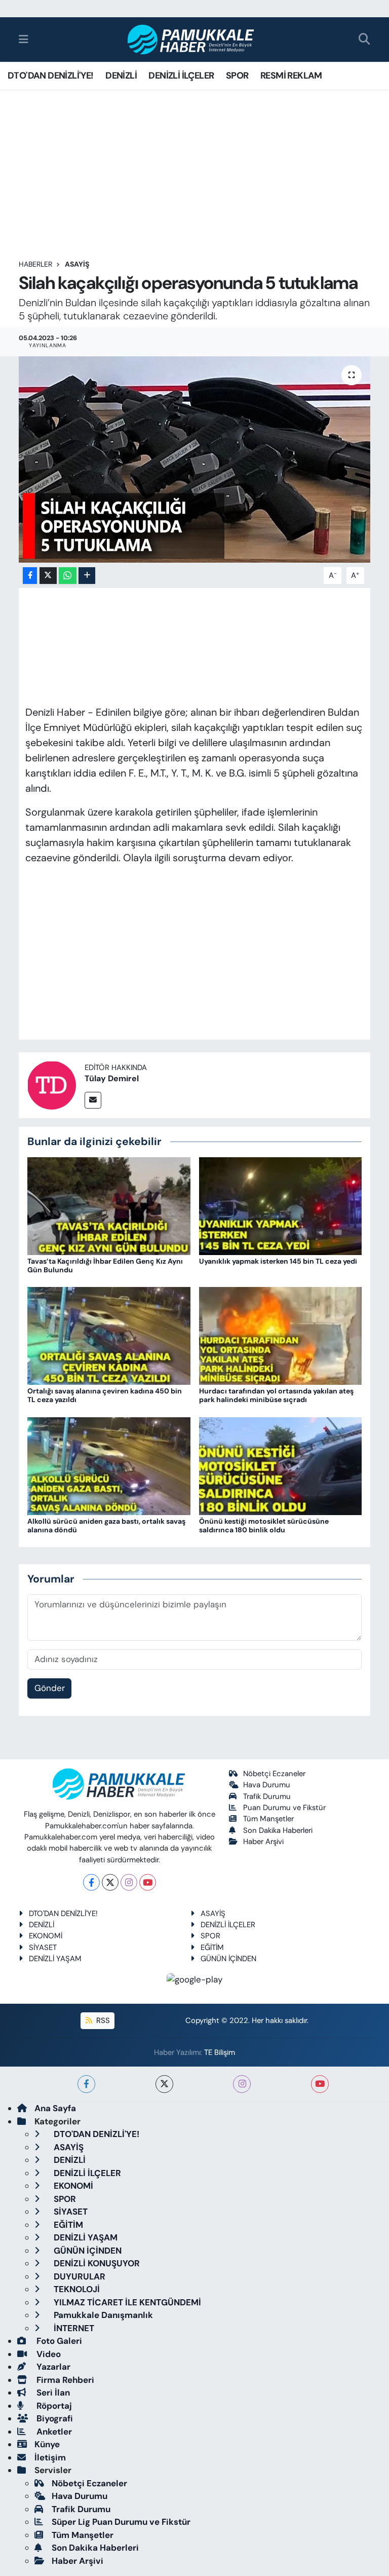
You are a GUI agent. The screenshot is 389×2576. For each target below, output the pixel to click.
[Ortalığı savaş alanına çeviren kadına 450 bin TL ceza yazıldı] (109, 1335)
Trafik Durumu (267, 1796)
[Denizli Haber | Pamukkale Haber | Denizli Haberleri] (191, 40)
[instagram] (242, 2084)
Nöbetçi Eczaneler (274, 1774)
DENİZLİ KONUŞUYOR (96, 2263)
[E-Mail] (93, 1100)
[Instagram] (129, 1882)
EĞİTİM (212, 1947)
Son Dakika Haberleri (278, 1830)
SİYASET (43, 1947)
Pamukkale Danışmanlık (102, 2315)
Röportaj (53, 2406)
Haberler (35, 264)
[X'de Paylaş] (48, 576)
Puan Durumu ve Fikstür (284, 1808)
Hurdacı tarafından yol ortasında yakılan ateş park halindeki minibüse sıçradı (276, 1395)
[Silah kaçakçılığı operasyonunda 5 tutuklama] (195, 459)
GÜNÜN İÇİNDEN (228, 1959)
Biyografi (54, 2418)
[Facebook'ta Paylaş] (30, 576)
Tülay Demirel (112, 1078)
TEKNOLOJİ (76, 2289)
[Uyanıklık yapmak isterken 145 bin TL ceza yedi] (281, 1205)
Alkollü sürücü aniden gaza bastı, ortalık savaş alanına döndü (106, 1525)
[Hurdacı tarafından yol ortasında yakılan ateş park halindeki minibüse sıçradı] (281, 1335)
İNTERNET (73, 2328)
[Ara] (364, 40)
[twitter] (164, 2084)
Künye (47, 2444)
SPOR (237, 76)
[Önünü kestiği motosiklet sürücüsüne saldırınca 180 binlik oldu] (281, 1465)
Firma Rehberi (64, 2380)
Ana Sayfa (55, 2108)
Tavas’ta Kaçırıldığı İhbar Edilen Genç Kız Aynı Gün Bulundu (105, 1265)
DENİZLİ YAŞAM (55, 1959)
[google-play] (195, 1979)
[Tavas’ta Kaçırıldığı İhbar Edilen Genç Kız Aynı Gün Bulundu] (109, 1205)
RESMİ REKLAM (291, 76)
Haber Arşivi (263, 1842)
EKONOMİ (46, 1936)
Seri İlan (52, 2393)
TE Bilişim (220, 2052)
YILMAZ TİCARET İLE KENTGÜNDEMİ (126, 2302)
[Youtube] (148, 1882)
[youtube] (320, 2084)
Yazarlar (52, 2367)
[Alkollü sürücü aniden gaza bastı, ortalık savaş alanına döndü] (109, 1465)
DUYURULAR (79, 2276)
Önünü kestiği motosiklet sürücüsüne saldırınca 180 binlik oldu (264, 1525)
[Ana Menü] (24, 39)
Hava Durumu (267, 1785)
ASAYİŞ (77, 264)
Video (48, 2354)
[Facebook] (91, 1882)
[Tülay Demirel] (52, 1084)
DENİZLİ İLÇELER (181, 76)
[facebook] (86, 2084)
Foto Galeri (58, 2341)
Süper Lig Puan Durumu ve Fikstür (121, 2522)
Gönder (50, 1688)
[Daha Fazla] (87, 576)
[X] (110, 1882)
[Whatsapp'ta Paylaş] (68, 576)
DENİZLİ (121, 76)
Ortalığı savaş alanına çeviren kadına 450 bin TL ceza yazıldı (105, 1395)
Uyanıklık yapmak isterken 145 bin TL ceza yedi (278, 1261)
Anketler (53, 2432)
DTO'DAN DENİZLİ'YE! (51, 76)
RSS (102, 2020)
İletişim (50, 2457)
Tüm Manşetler (268, 1819)
